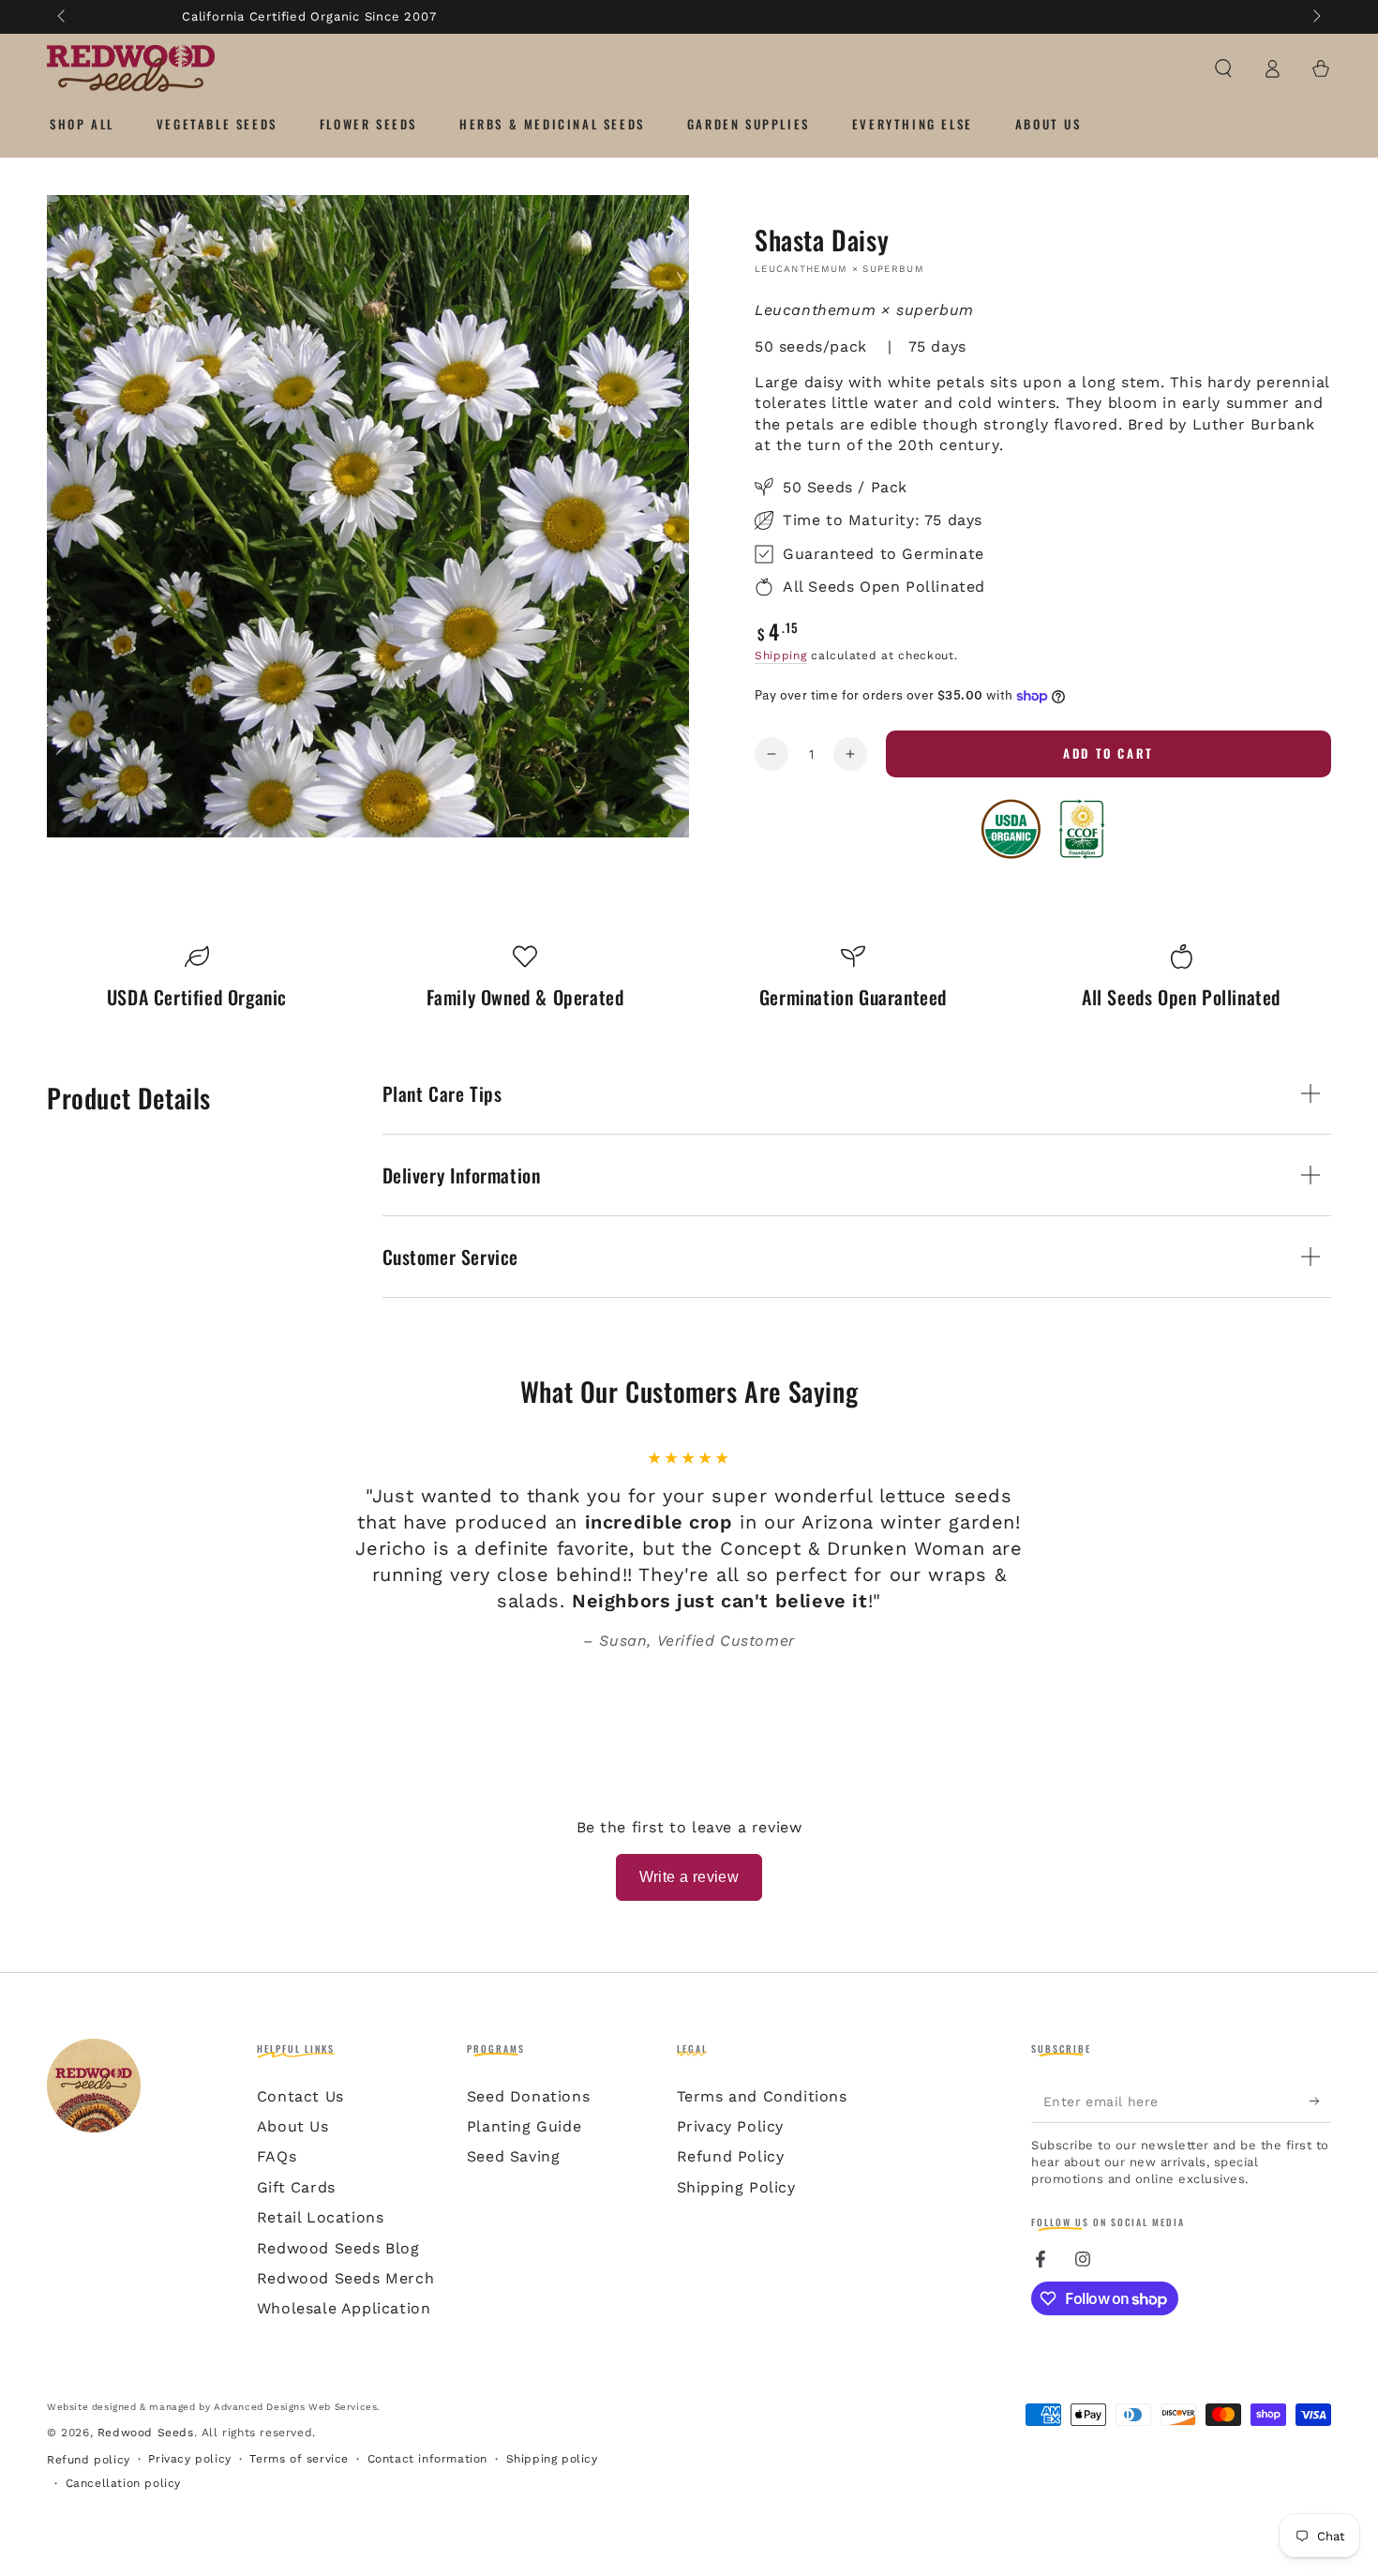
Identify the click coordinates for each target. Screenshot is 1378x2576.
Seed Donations (528, 2096)
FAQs (277, 2156)
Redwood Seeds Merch (345, 2278)
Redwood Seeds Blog (338, 2248)
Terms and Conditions (762, 2096)
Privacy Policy (730, 2126)
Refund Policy (731, 2156)
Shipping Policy (736, 2187)
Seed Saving (514, 2156)
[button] (1223, 68)
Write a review (689, 1877)
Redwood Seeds (146, 2433)
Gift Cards (296, 2187)
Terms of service (299, 2459)
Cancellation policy (123, 2483)
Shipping (781, 655)
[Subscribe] (1320, 2101)
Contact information (427, 2459)
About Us (293, 2126)
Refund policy (89, 2460)
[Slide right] (1315, 17)
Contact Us (300, 2096)
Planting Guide (524, 2126)
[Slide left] (63, 17)
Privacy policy (189, 2459)
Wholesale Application (344, 2308)
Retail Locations (321, 2217)
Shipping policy (552, 2459)
